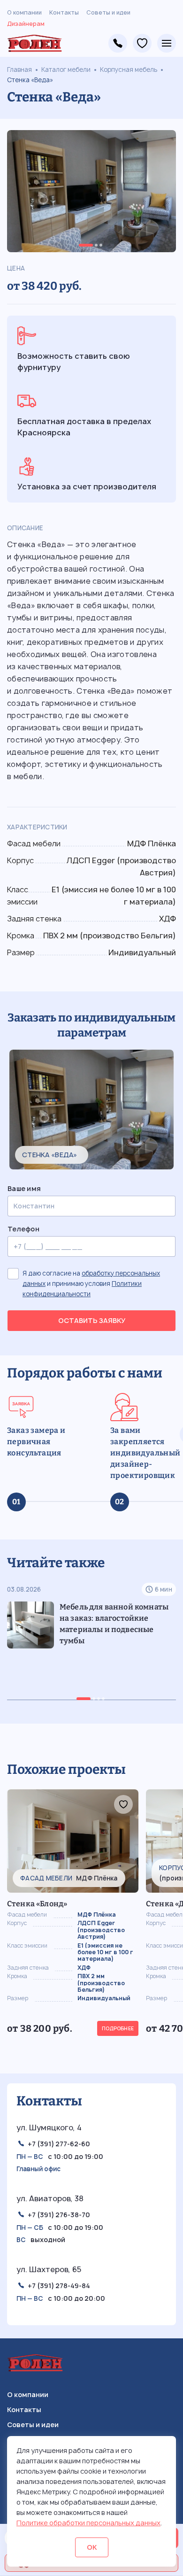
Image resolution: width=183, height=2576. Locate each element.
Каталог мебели (66, 70)
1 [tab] (86, 245)
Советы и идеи (108, 12)
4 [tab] (103, 1699)
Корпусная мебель (129, 70)
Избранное (142, 43)
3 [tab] (101, 245)
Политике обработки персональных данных (88, 2523)
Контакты (64, 12)
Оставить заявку (92, 1320)
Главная (19, 70)
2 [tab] (96, 245)
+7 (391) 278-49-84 (118, 43)
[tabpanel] (91, 191)
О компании (24, 12)
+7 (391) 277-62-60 (59, 2144)
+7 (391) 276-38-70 (59, 2215)
